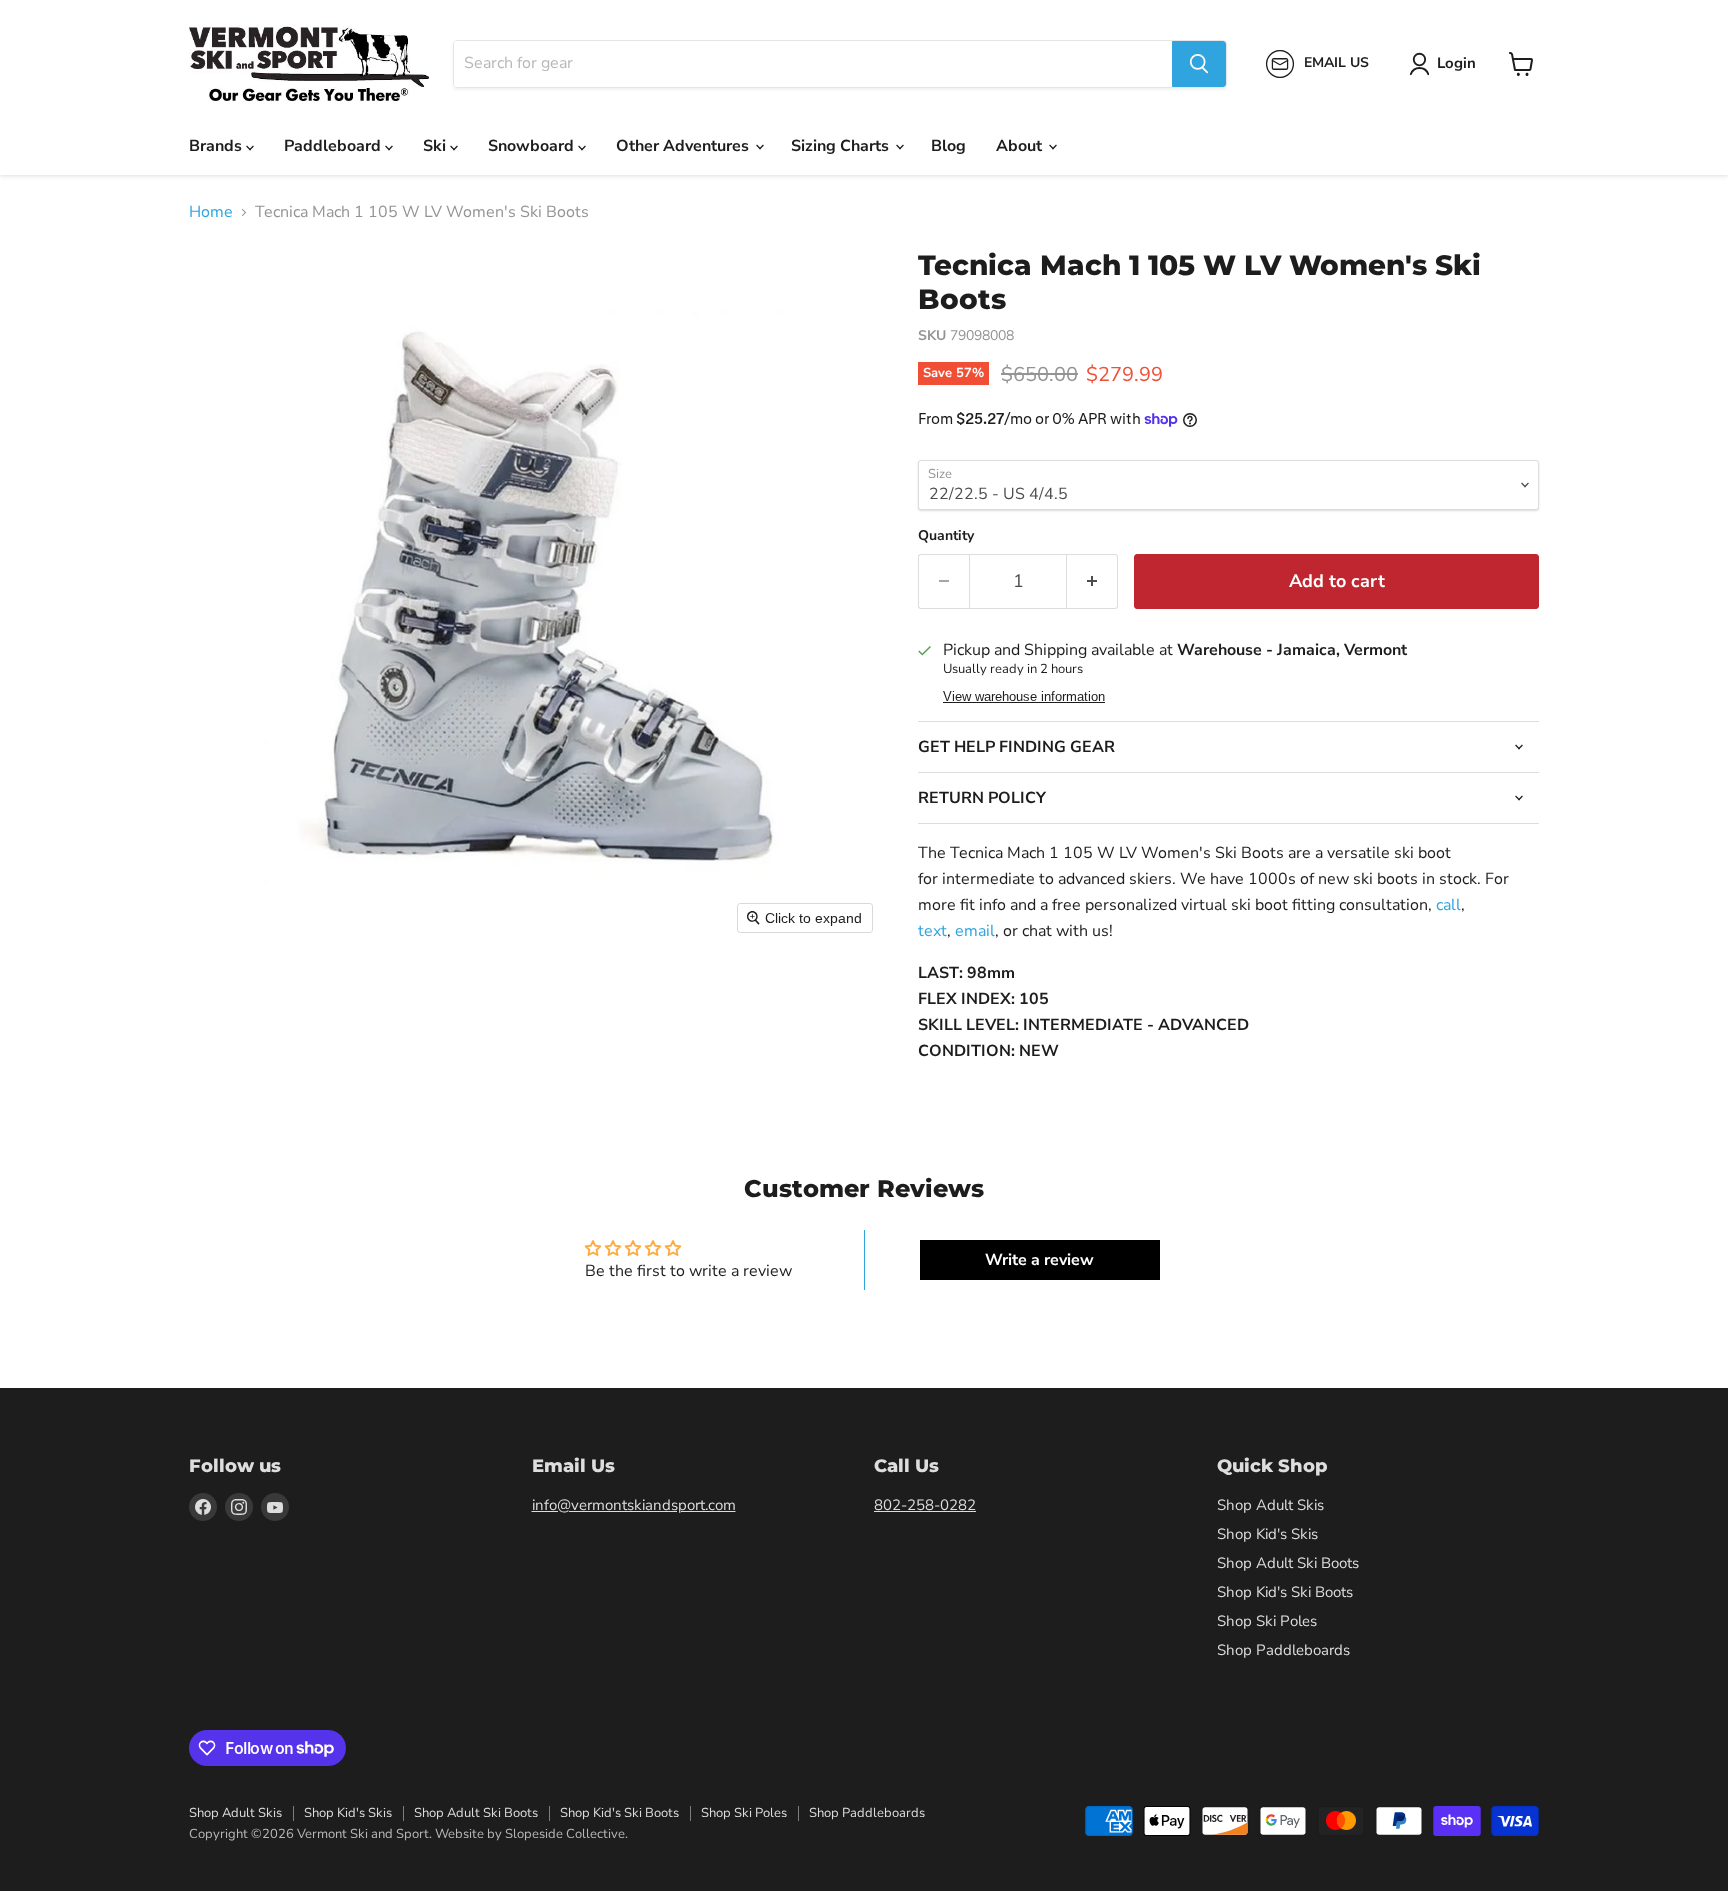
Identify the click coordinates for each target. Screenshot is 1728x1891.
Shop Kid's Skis (1267, 1534)
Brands (217, 146)
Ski (436, 146)
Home (211, 212)
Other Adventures (684, 146)
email (975, 931)
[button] (1446, 64)
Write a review (1039, 1260)
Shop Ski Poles (1267, 1621)
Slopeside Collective (565, 1834)
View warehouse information (1024, 697)
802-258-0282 (925, 1505)
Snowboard (533, 146)
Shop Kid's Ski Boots (1285, 1592)
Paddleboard (334, 146)
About (1021, 146)
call (1448, 905)
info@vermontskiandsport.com (634, 1505)
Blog (948, 146)
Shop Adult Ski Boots (1288, 1563)
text (932, 931)
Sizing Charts (842, 146)
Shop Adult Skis (1270, 1505)
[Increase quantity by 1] (1092, 581)
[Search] (1199, 64)
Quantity (946, 536)
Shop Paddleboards (1283, 1650)
